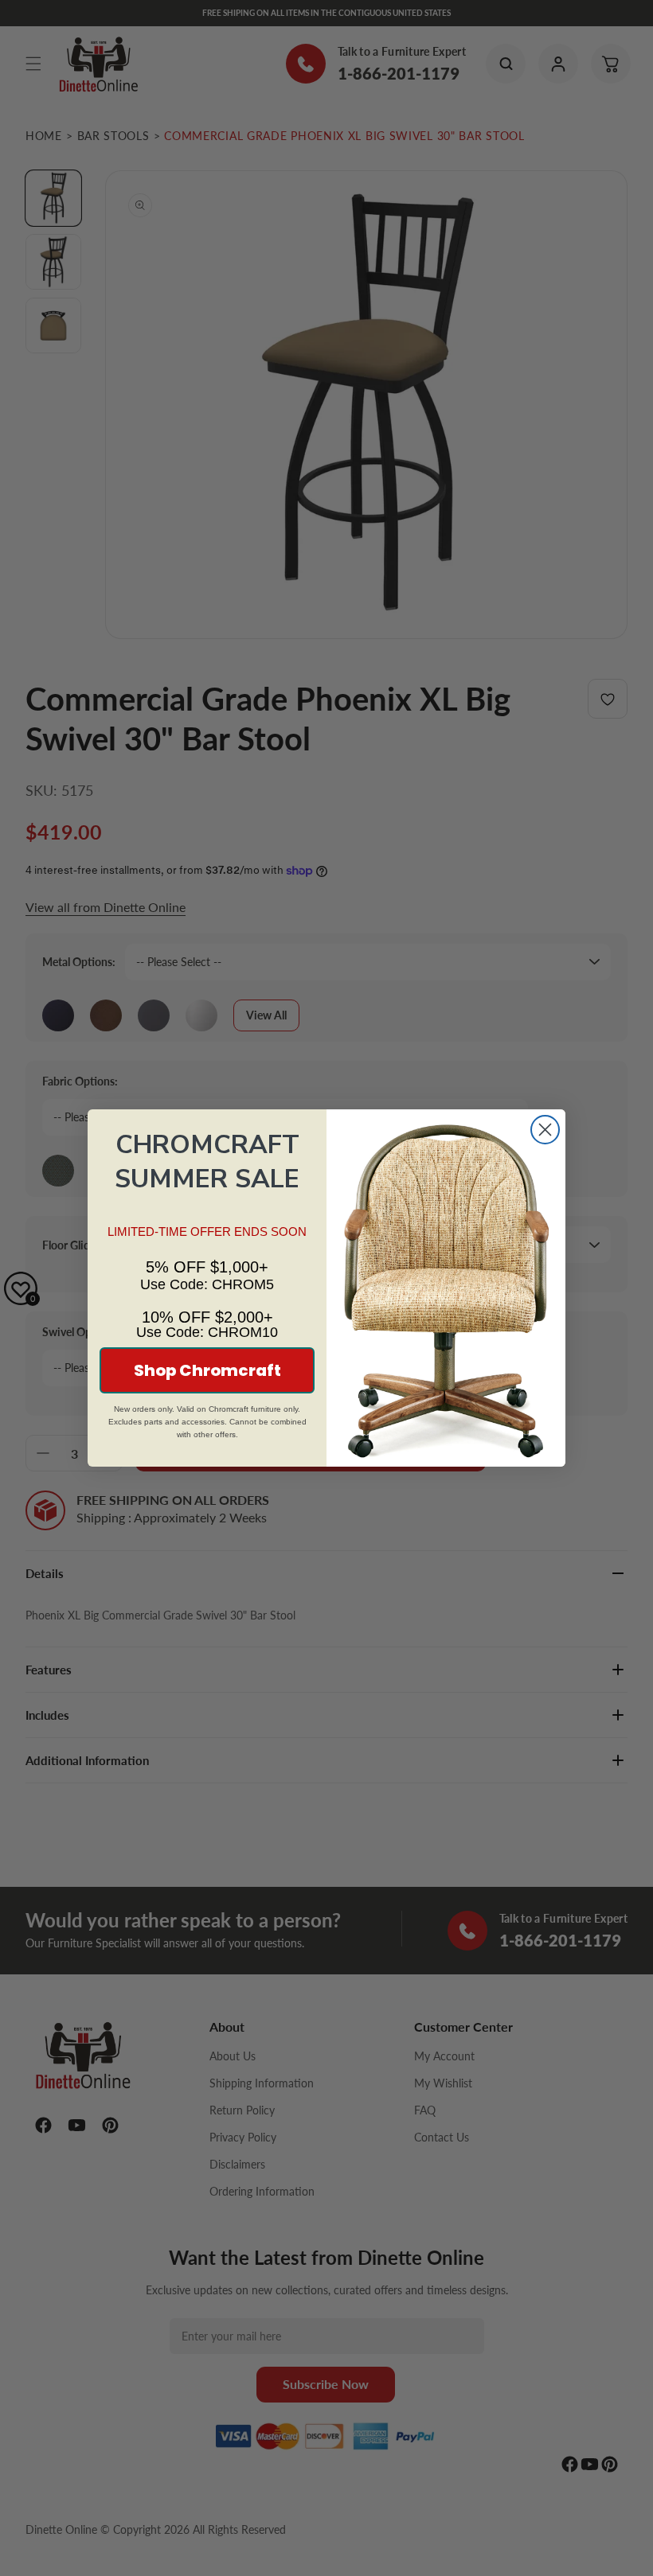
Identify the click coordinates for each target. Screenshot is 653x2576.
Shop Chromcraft (207, 1370)
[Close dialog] (545, 1130)
